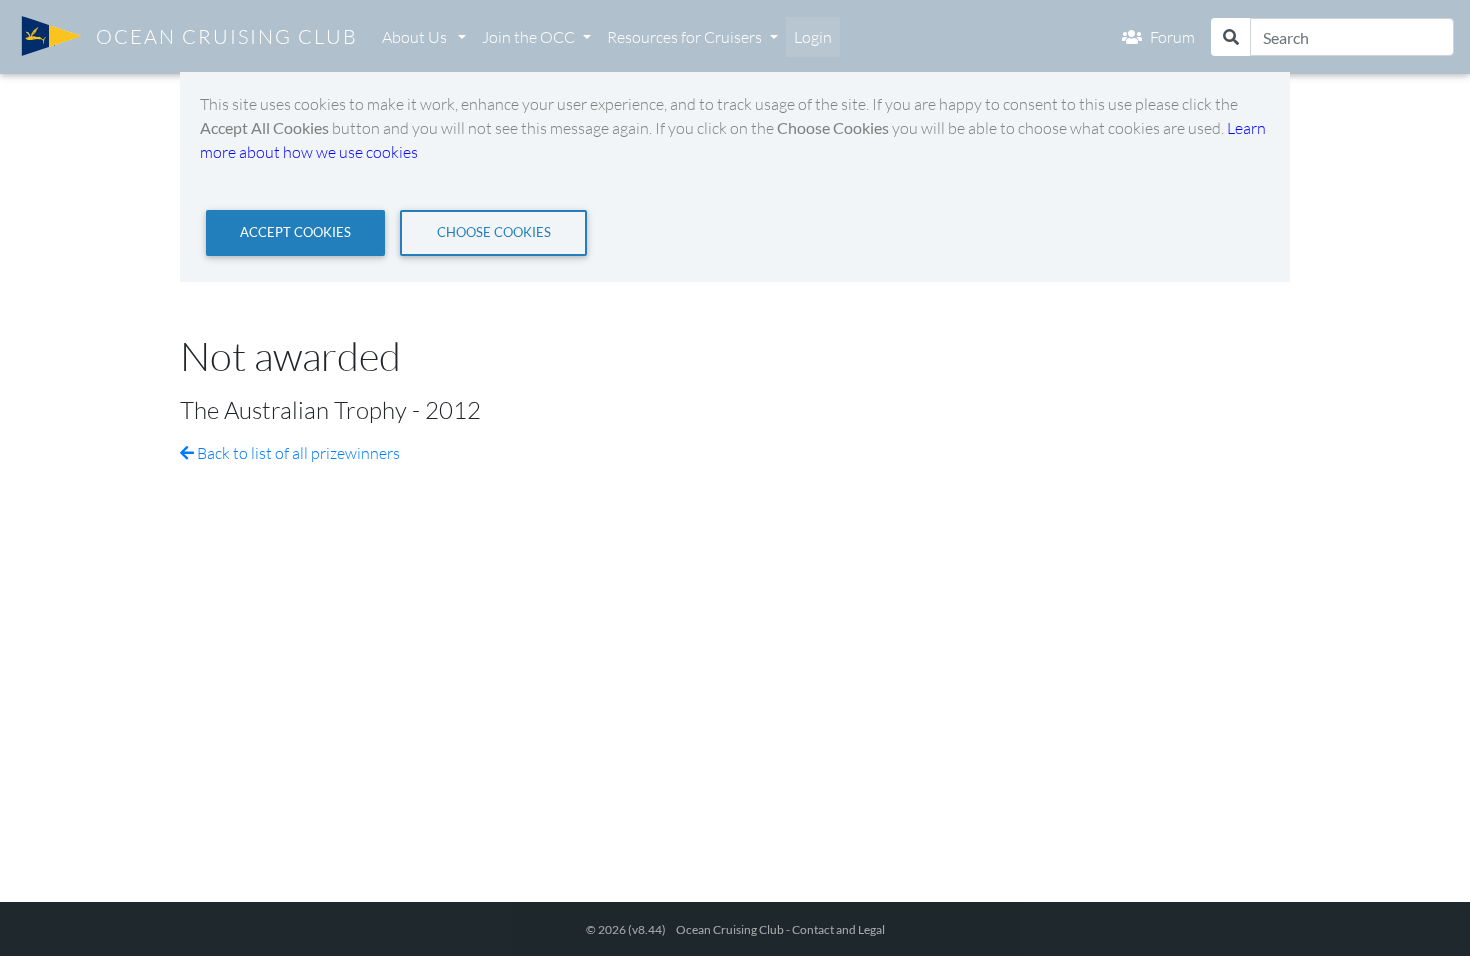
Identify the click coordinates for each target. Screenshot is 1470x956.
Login (813, 37)
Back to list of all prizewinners (297, 453)
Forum (1172, 37)
